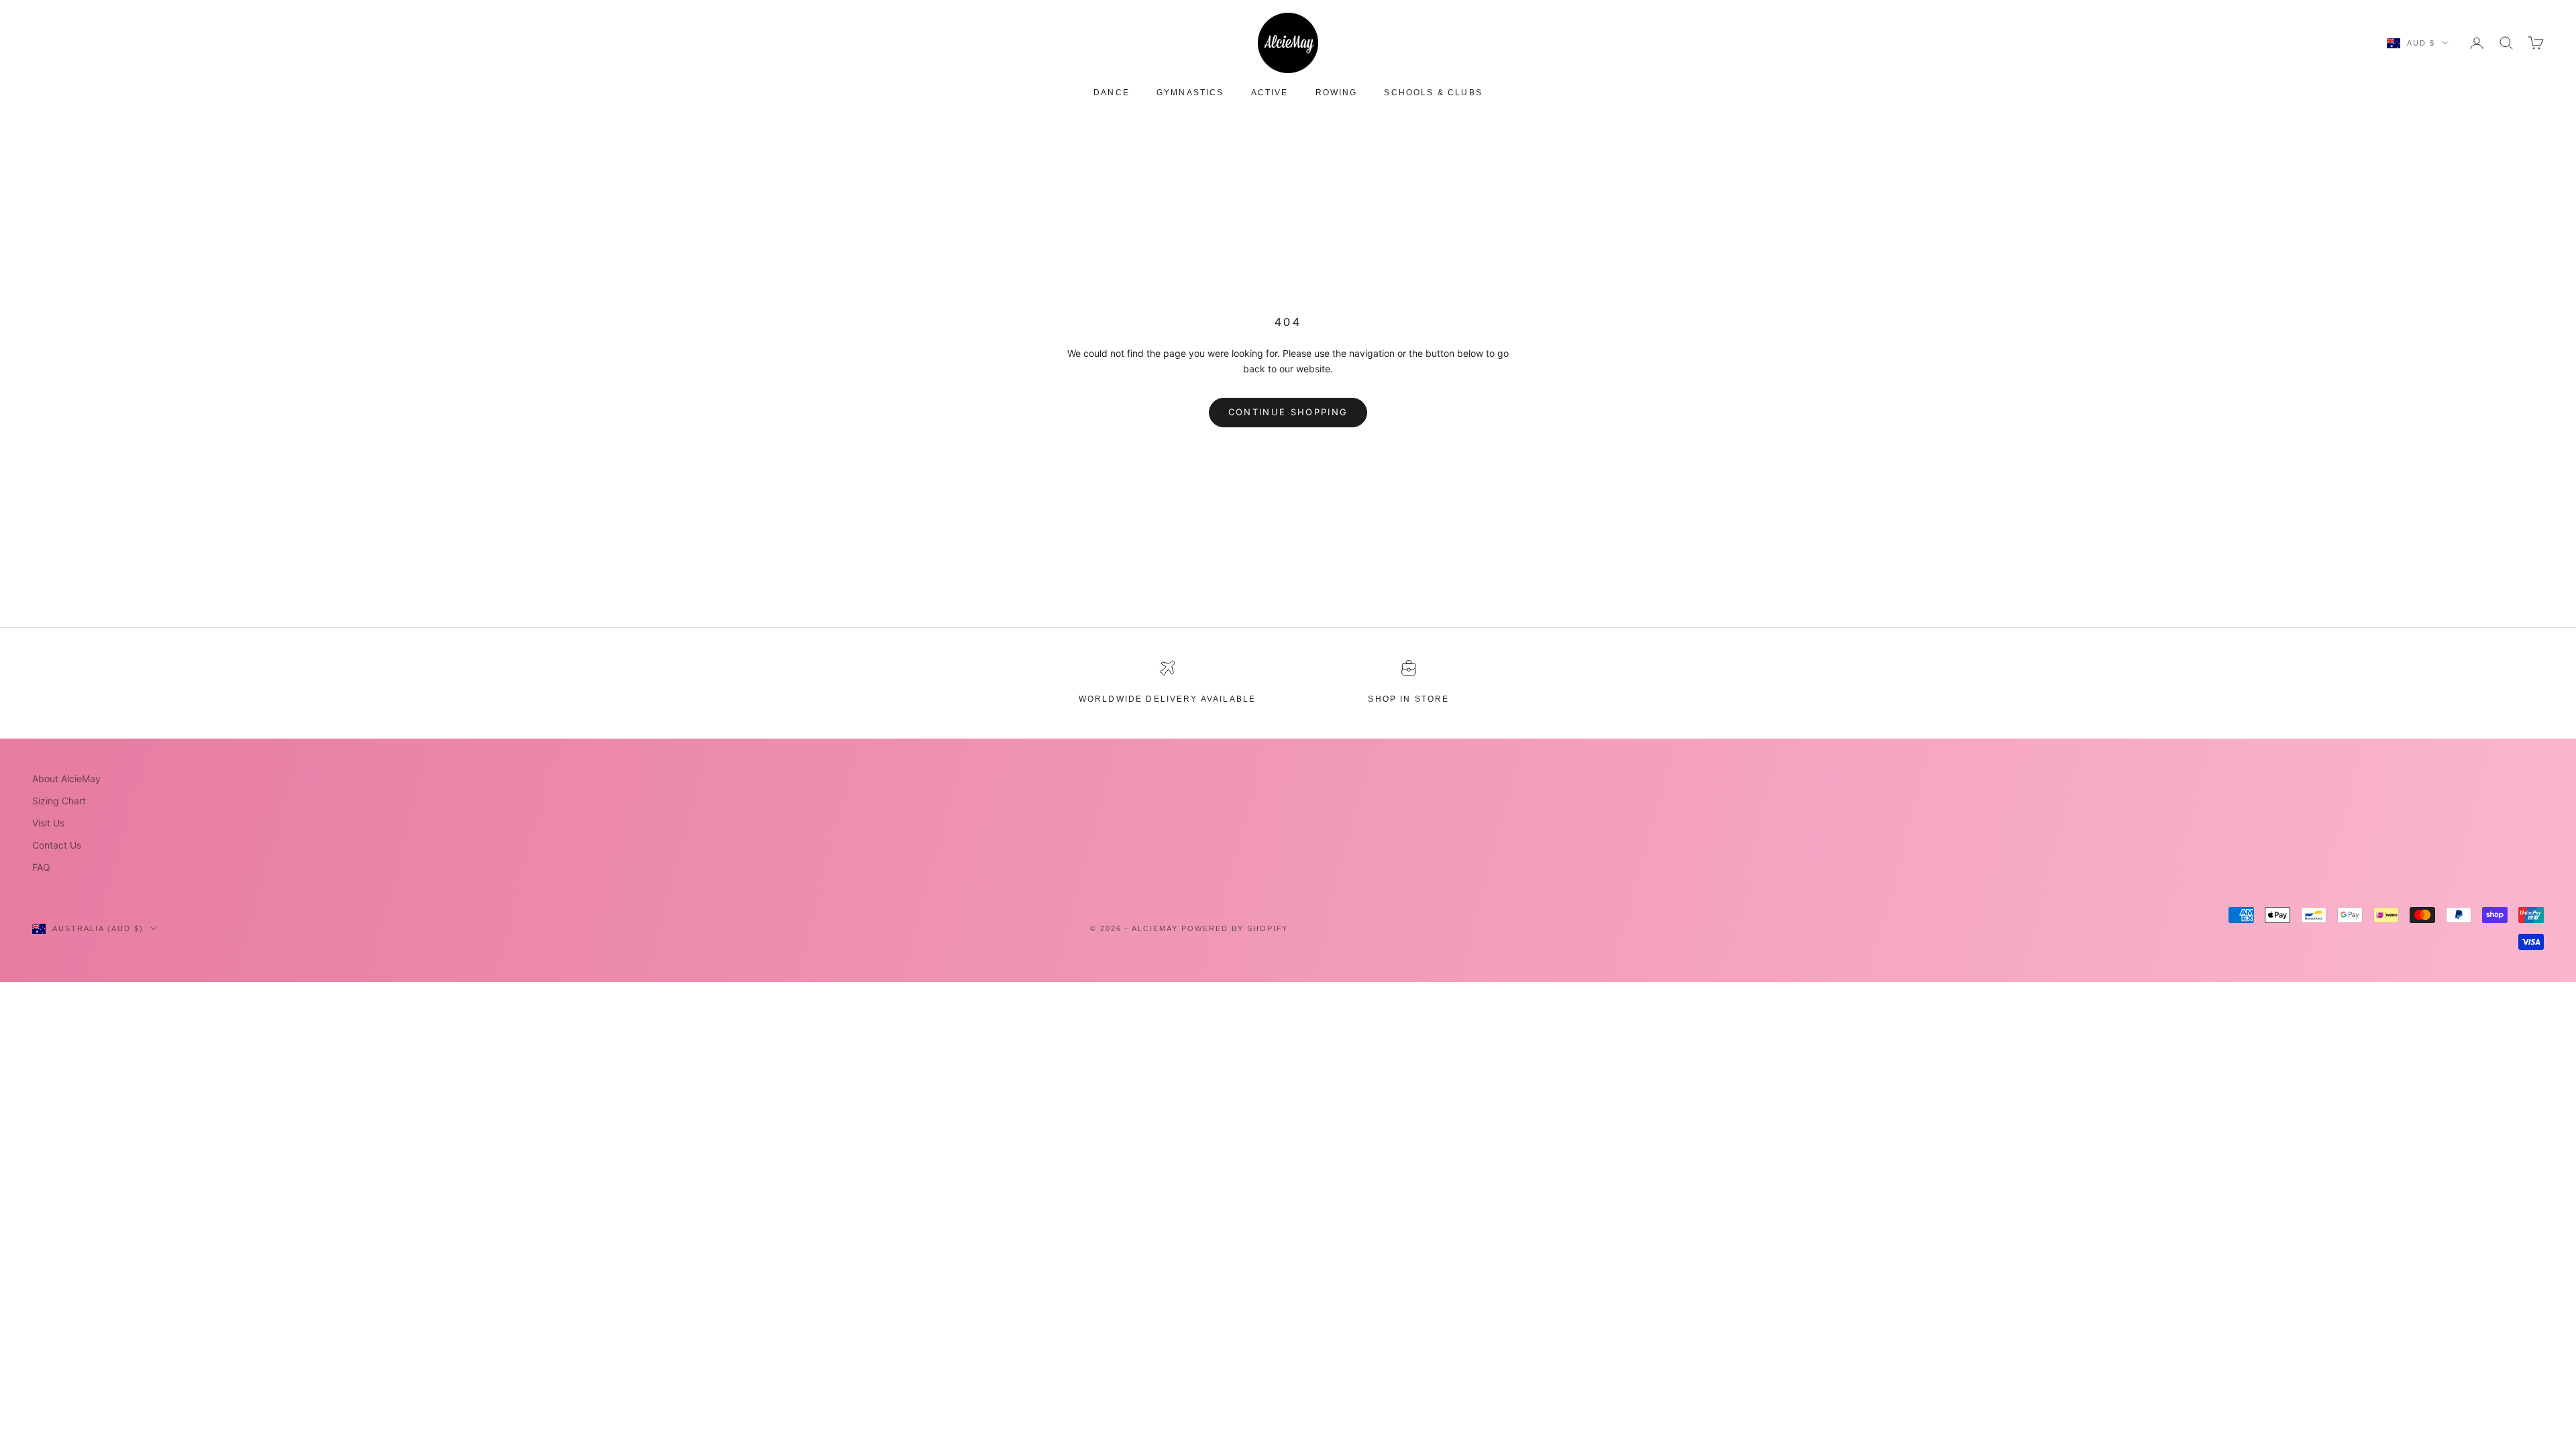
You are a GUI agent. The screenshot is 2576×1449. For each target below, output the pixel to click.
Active (1270, 93)
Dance (1112, 93)
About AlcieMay (66, 779)
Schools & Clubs (1433, 93)
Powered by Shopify (1235, 928)
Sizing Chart (59, 801)
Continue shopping (1288, 412)
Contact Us (57, 845)
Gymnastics (1190, 93)
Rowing (1337, 93)
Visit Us (48, 823)
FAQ (41, 867)
